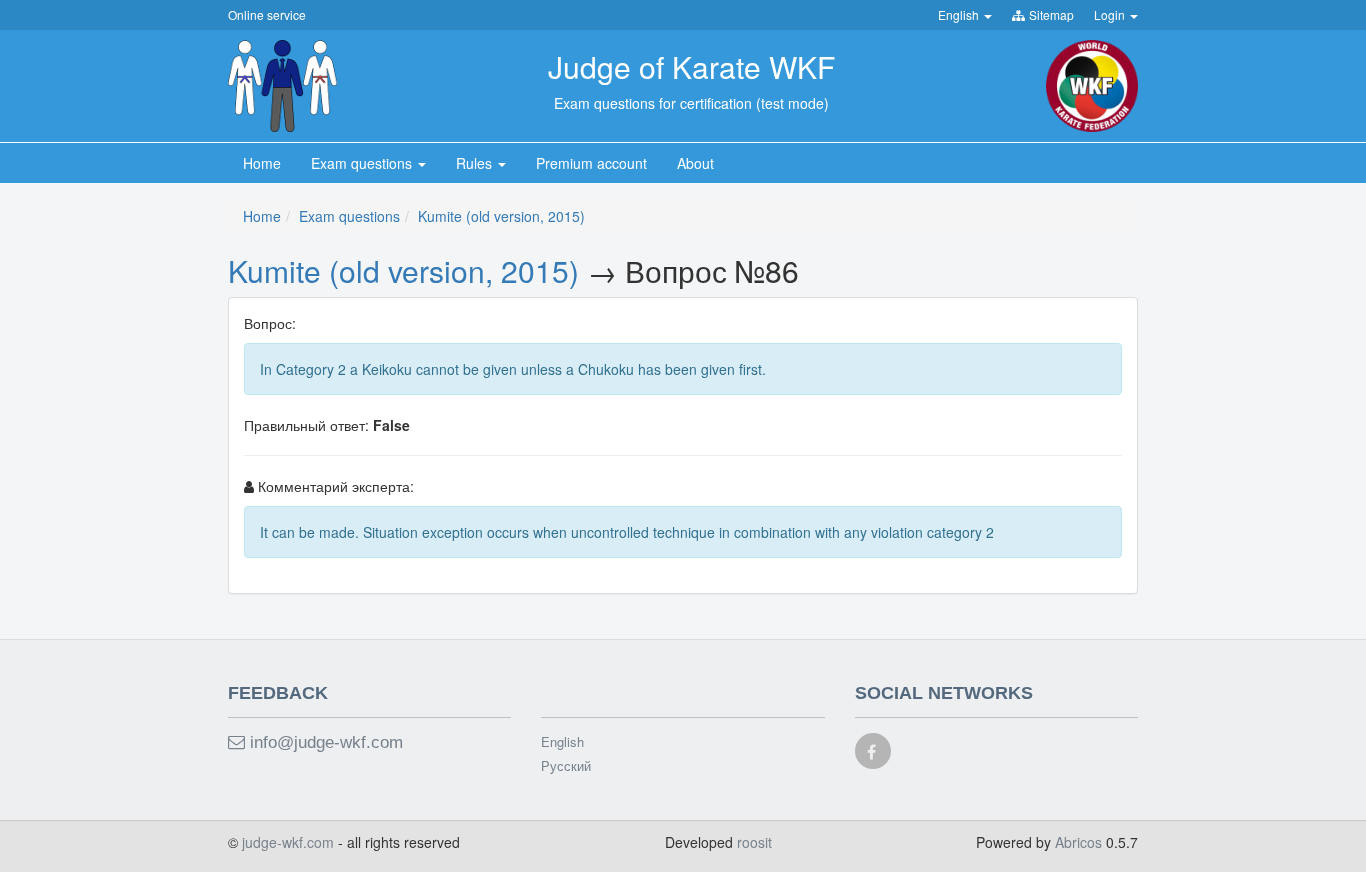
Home (262, 216)
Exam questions (349, 216)
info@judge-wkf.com (324, 742)
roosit (754, 842)
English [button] (960, 14)
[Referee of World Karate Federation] (282, 84)
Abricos (1078, 842)
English (562, 742)
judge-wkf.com (290, 842)
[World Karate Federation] (1092, 84)
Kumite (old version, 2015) (501, 216)
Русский (566, 766)
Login (1111, 14)
